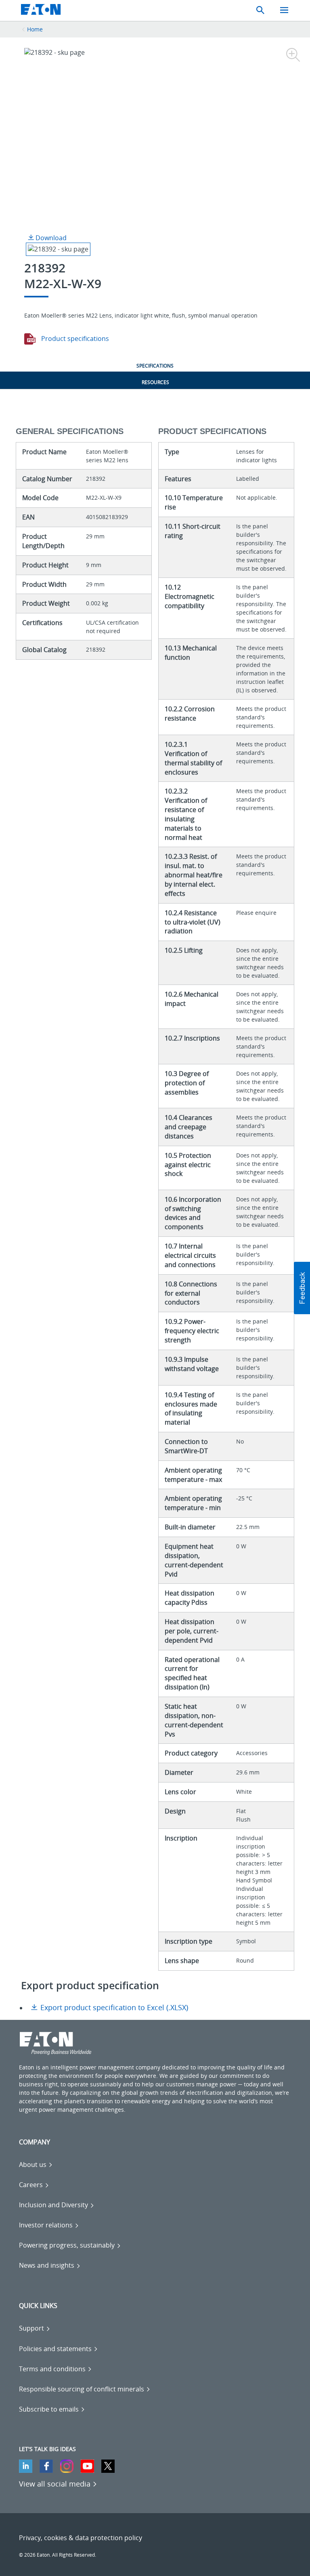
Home (35, 29)
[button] (302, 1288)
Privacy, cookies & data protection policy (81, 2538)
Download (50, 238)
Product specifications (74, 339)
